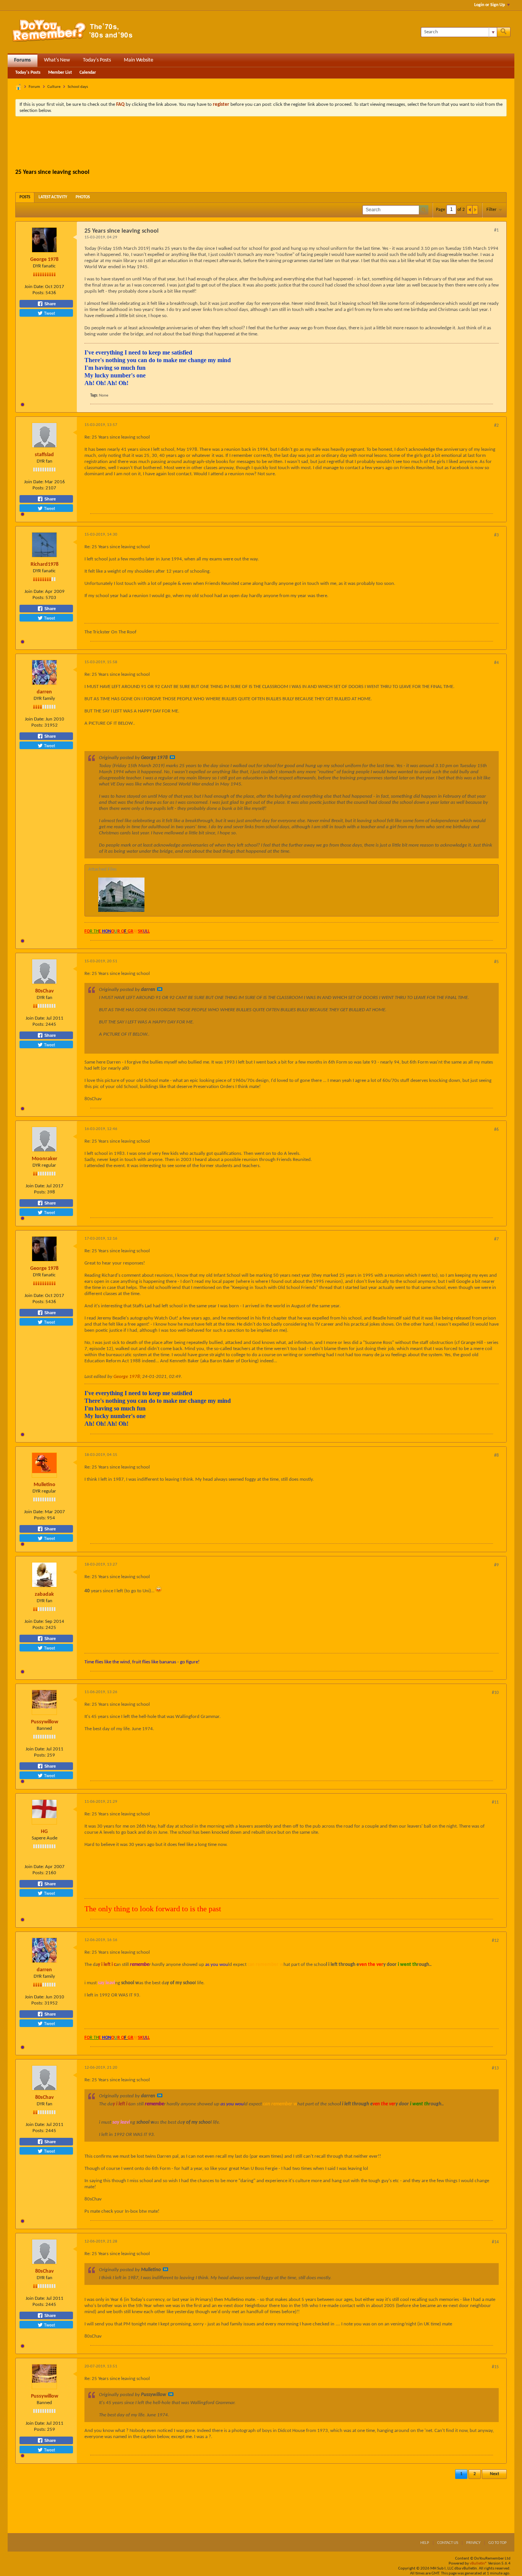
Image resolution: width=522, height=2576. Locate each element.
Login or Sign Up (490, 5)
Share (49, 304)
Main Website (139, 60)
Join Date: (34, 287)
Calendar (88, 73)
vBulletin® (478, 2564)
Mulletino (45, 1485)
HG (44, 1832)
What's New (57, 60)
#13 (495, 2068)
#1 (496, 230)
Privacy (473, 2543)
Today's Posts (97, 60)
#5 (496, 962)
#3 (496, 535)
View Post (172, 757)
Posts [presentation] (25, 197)
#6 (496, 1130)
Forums (23, 60)
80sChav (45, 991)
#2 (496, 426)
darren (44, 692)
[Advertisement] (261, 143)
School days (78, 87)
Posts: (38, 293)
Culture (54, 87)
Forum (34, 87)
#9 (496, 1565)
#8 (496, 1456)
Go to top (498, 2543)
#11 (495, 1802)
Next (494, 2474)
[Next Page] (475, 210)
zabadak (44, 1594)
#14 (495, 2242)
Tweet (49, 313)
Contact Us (448, 2543)
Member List (60, 73)
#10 (495, 1693)
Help (425, 2543)
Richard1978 (45, 564)
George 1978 (44, 260)
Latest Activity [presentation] (53, 197)
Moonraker (45, 1159)
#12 (495, 1941)
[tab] (25, 197)
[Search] (504, 32)
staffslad (44, 455)
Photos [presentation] (83, 197)
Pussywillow (45, 1722)
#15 (495, 2367)
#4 (496, 663)
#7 (496, 1239)
